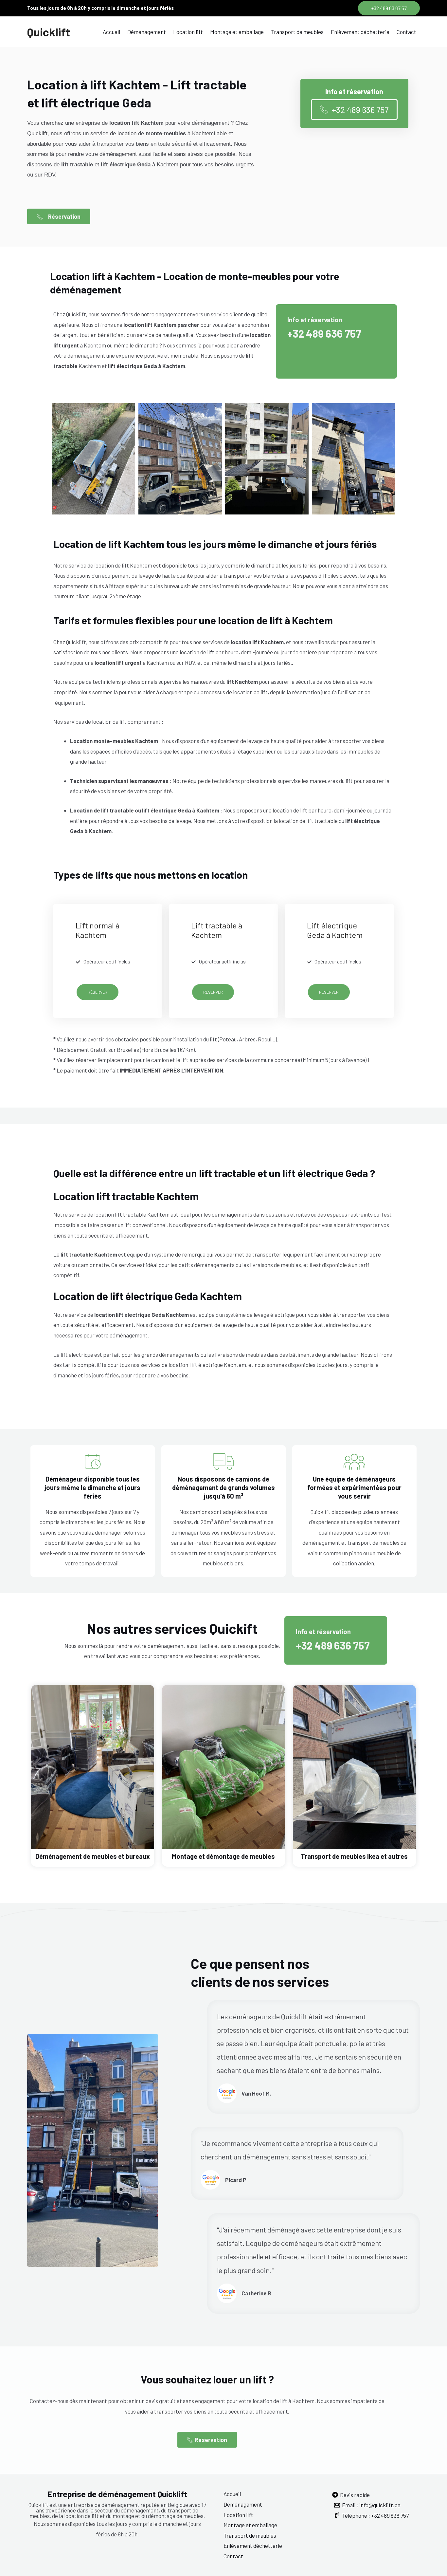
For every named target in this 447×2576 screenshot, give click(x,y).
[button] (389, 8)
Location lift (188, 32)
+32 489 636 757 (324, 333)
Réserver (98, 992)
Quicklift (49, 32)
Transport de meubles (297, 32)
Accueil (111, 32)
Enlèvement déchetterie (360, 32)
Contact (406, 32)
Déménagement (147, 32)
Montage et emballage (237, 32)
